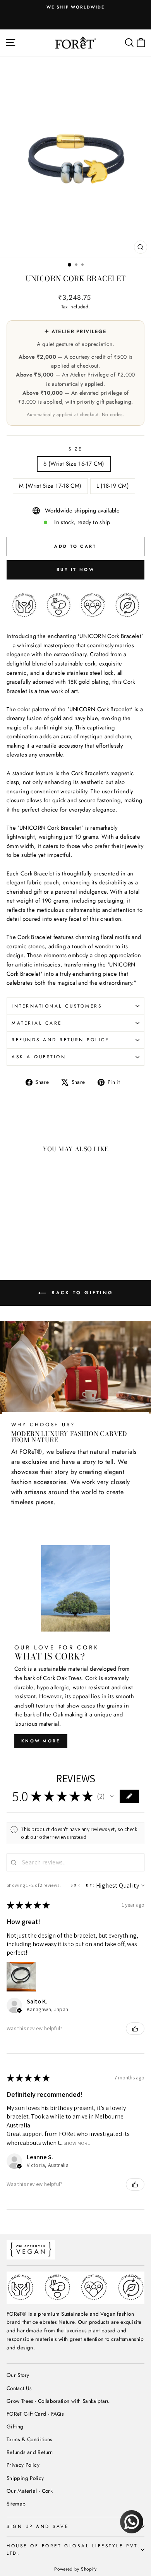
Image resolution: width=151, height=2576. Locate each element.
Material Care (37, 1023)
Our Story (18, 2375)
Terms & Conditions (29, 2439)
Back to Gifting (81, 1293)
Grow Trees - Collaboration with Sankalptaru (58, 2401)
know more (41, 1741)
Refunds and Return (30, 2452)
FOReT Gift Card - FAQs (35, 2414)
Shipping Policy (25, 2478)
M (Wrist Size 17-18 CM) (50, 486)
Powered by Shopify (75, 2569)
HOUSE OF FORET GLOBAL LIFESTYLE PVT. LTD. (73, 2549)
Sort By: (83, 1885)
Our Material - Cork (30, 2491)
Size (75, 449)
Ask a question (39, 1057)
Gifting (15, 2426)
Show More (77, 2143)
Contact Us (19, 2388)
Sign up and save (38, 2526)
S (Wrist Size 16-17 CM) (74, 464)
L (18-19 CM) (113, 486)
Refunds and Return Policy (61, 1040)
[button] (112, 1796)
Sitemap (16, 2504)
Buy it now (75, 569)
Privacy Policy (23, 2465)
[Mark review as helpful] (135, 2029)
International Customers (57, 1006)
